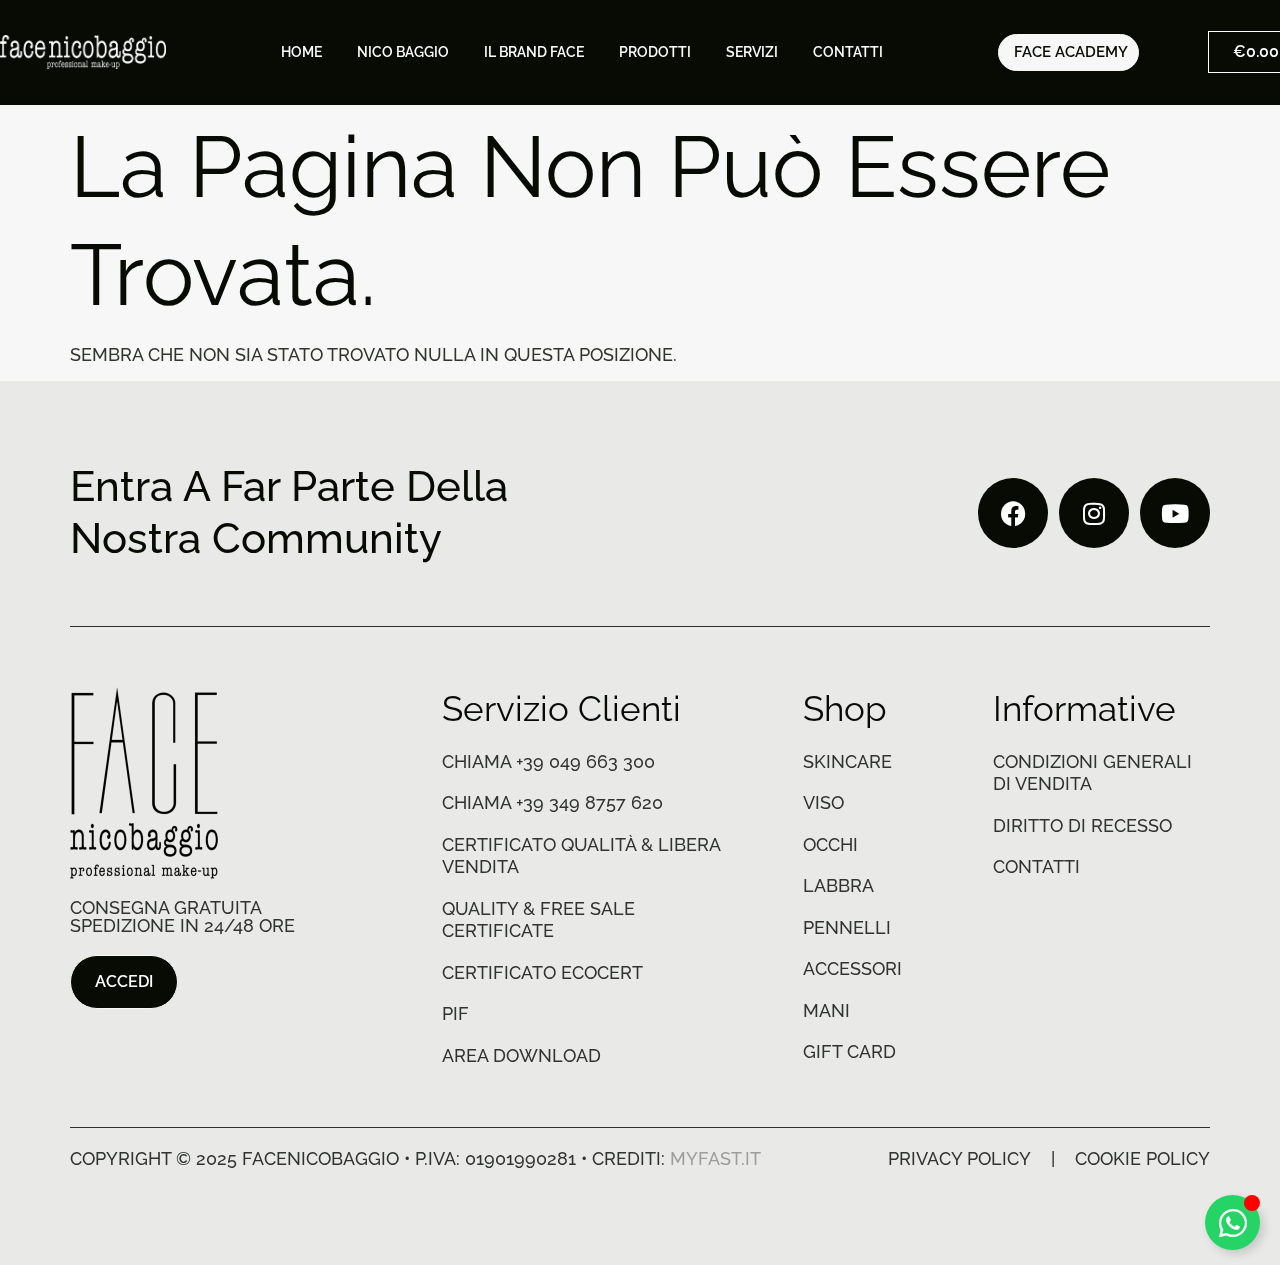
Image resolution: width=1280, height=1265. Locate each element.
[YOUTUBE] (1175, 513)
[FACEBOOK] (1013, 513)
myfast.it (715, 1158)
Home (301, 52)
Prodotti (655, 52)
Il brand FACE (534, 52)
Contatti (848, 52)
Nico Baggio (403, 52)
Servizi (752, 52)
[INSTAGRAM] (1094, 513)
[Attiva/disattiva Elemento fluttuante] (1232, 1222)
